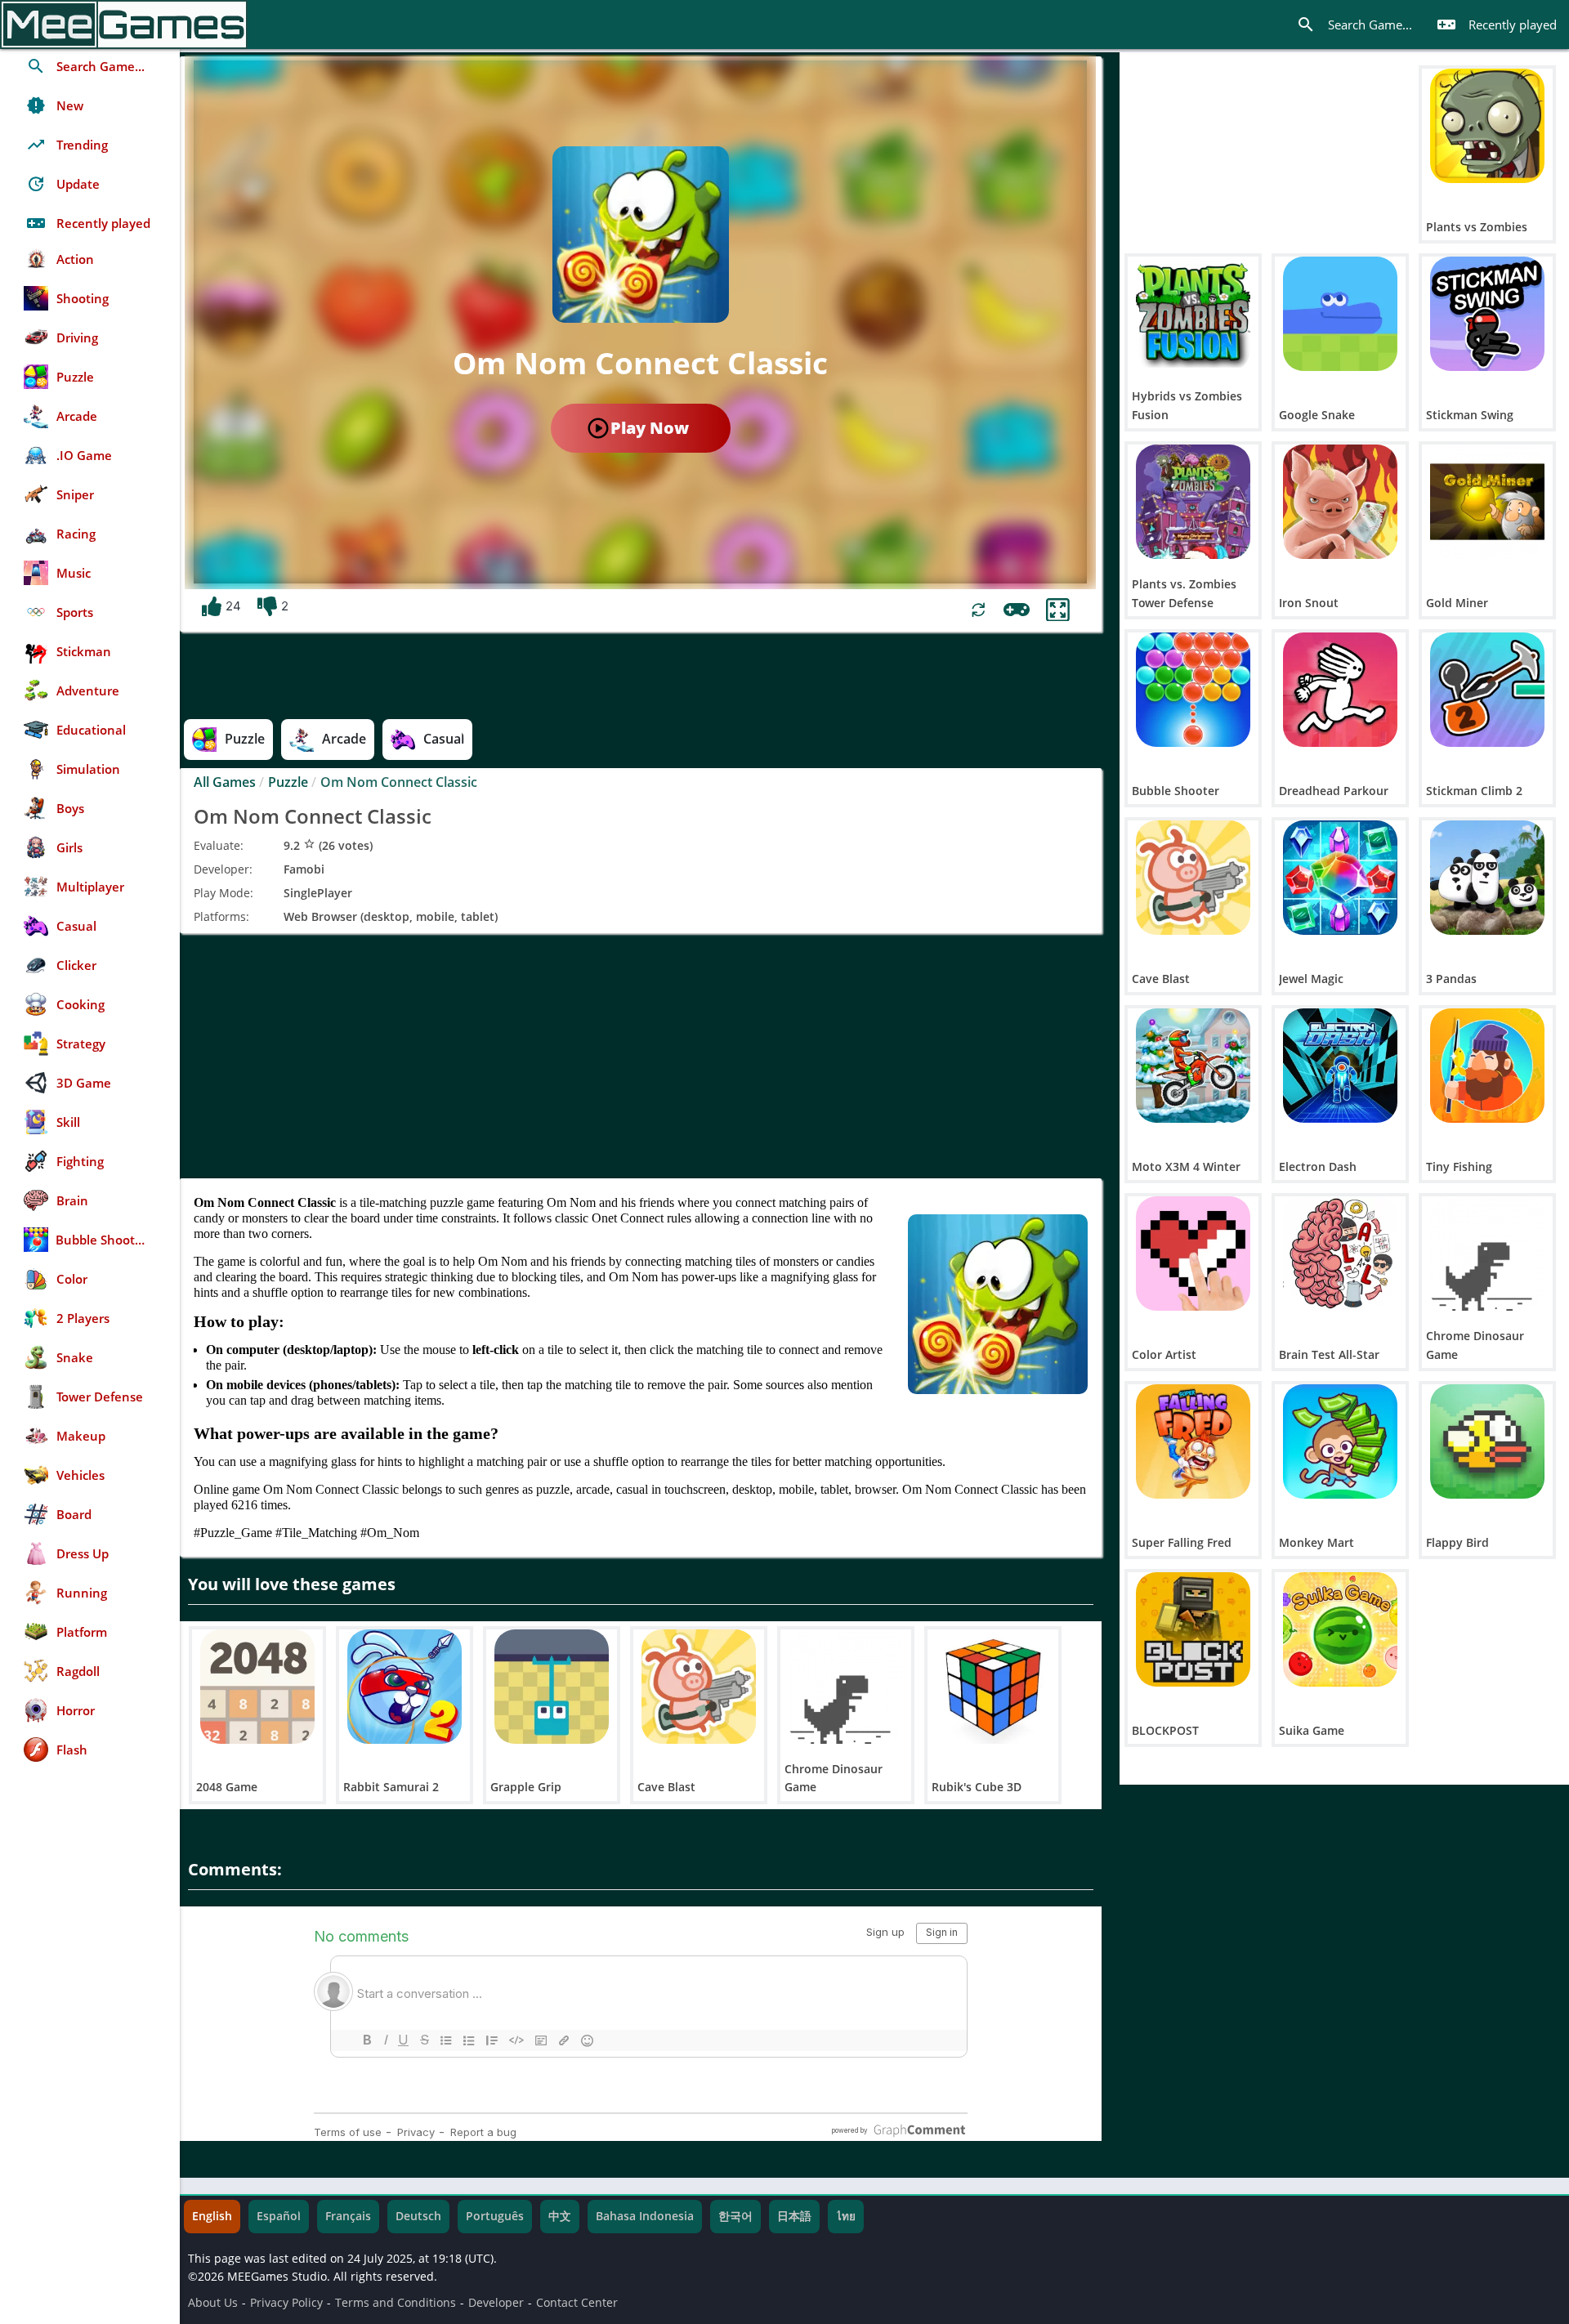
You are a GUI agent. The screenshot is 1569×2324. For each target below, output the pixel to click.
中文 (560, 2216)
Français (348, 2216)
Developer (496, 2303)
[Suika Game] (1340, 1629)
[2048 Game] (257, 1687)
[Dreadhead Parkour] (1340, 690)
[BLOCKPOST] (1193, 1629)
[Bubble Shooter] (1193, 690)
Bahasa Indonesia (645, 2216)
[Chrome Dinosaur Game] (846, 1687)
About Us (213, 2303)
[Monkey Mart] (1340, 1441)
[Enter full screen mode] (1058, 610)
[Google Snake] (1340, 314)
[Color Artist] (1193, 1254)
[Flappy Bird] (1487, 1441)
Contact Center (577, 2303)
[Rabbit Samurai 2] (405, 1687)
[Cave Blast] (699, 1687)
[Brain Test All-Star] (1340, 1254)
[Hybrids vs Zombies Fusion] (1193, 314)
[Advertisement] (641, 1056)
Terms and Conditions (396, 2303)
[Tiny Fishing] (1487, 1066)
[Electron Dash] (1340, 1066)
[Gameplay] (1017, 610)
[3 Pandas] (1487, 878)
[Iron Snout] (1340, 502)
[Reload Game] (979, 610)
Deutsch (418, 2216)
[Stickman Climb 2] (1487, 690)
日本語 (794, 2216)
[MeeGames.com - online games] (124, 25)
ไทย (846, 2216)
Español (279, 2216)
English (212, 2216)
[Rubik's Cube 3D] (993, 1687)
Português (495, 2216)
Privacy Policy (286, 2303)
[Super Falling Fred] (1193, 1441)
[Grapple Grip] (552, 1687)
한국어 (735, 2216)
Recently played (1497, 25)
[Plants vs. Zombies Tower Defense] (1193, 502)
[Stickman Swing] (1487, 314)
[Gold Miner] (1487, 502)
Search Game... (1354, 25)
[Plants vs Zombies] (1487, 126)
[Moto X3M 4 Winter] (1193, 1066)
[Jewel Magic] (1340, 878)
